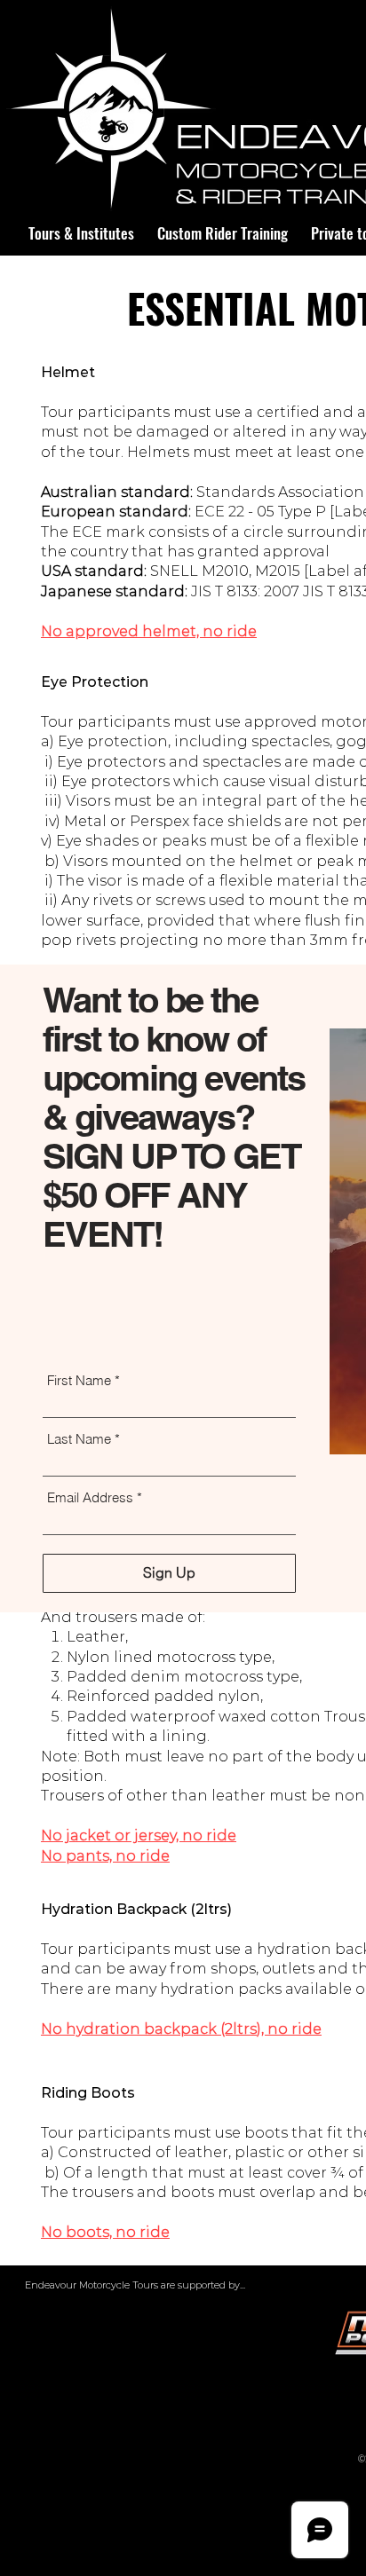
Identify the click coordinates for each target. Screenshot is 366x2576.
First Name (79, 1380)
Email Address (90, 1497)
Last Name (79, 1439)
